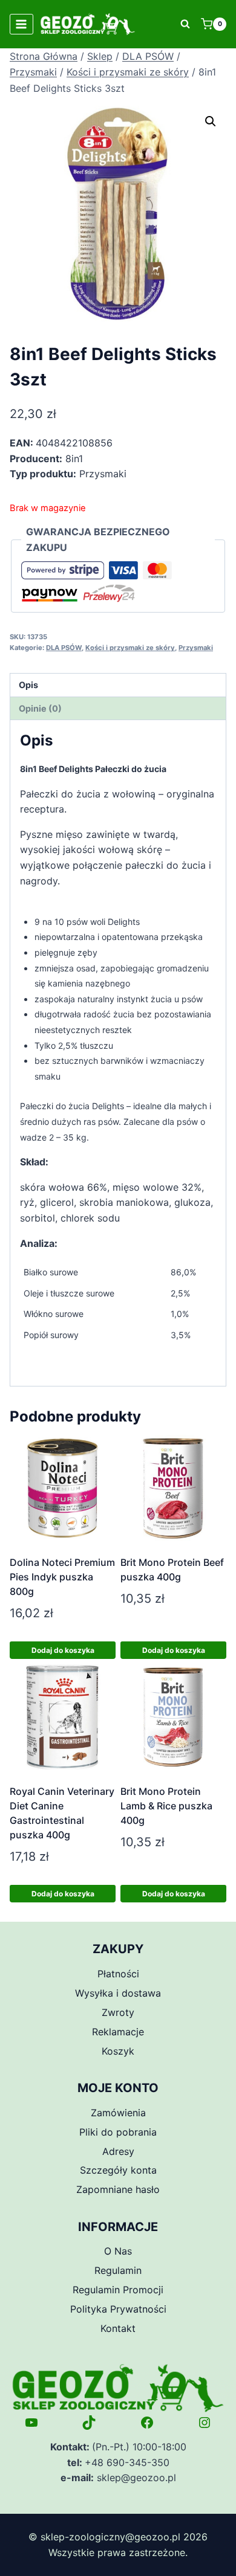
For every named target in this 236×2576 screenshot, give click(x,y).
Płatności (118, 1974)
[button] (211, 121)
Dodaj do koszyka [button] (63, 1650)
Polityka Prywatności (118, 2309)
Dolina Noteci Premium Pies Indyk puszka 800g (62, 1577)
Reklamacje (118, 2032)
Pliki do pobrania (118, 2132)
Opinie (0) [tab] (40, 708)
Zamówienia (118, 2113)
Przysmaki (196, 648)
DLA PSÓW (64, 648)
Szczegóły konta (118, 2170)
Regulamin (118, 2270)
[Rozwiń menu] (21, 24)
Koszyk (118, 2051)
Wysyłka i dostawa (118, 1993)
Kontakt (118, 2328)
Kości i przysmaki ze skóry (130, 648)
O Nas (118, 2251)
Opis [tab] (28, 685)
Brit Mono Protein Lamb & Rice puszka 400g (166, 1806)
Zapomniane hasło (118, 2189)
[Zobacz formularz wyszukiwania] (185, 24)
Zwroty (118, 2012)
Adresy (118, 2151)
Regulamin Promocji (118, 2290)
